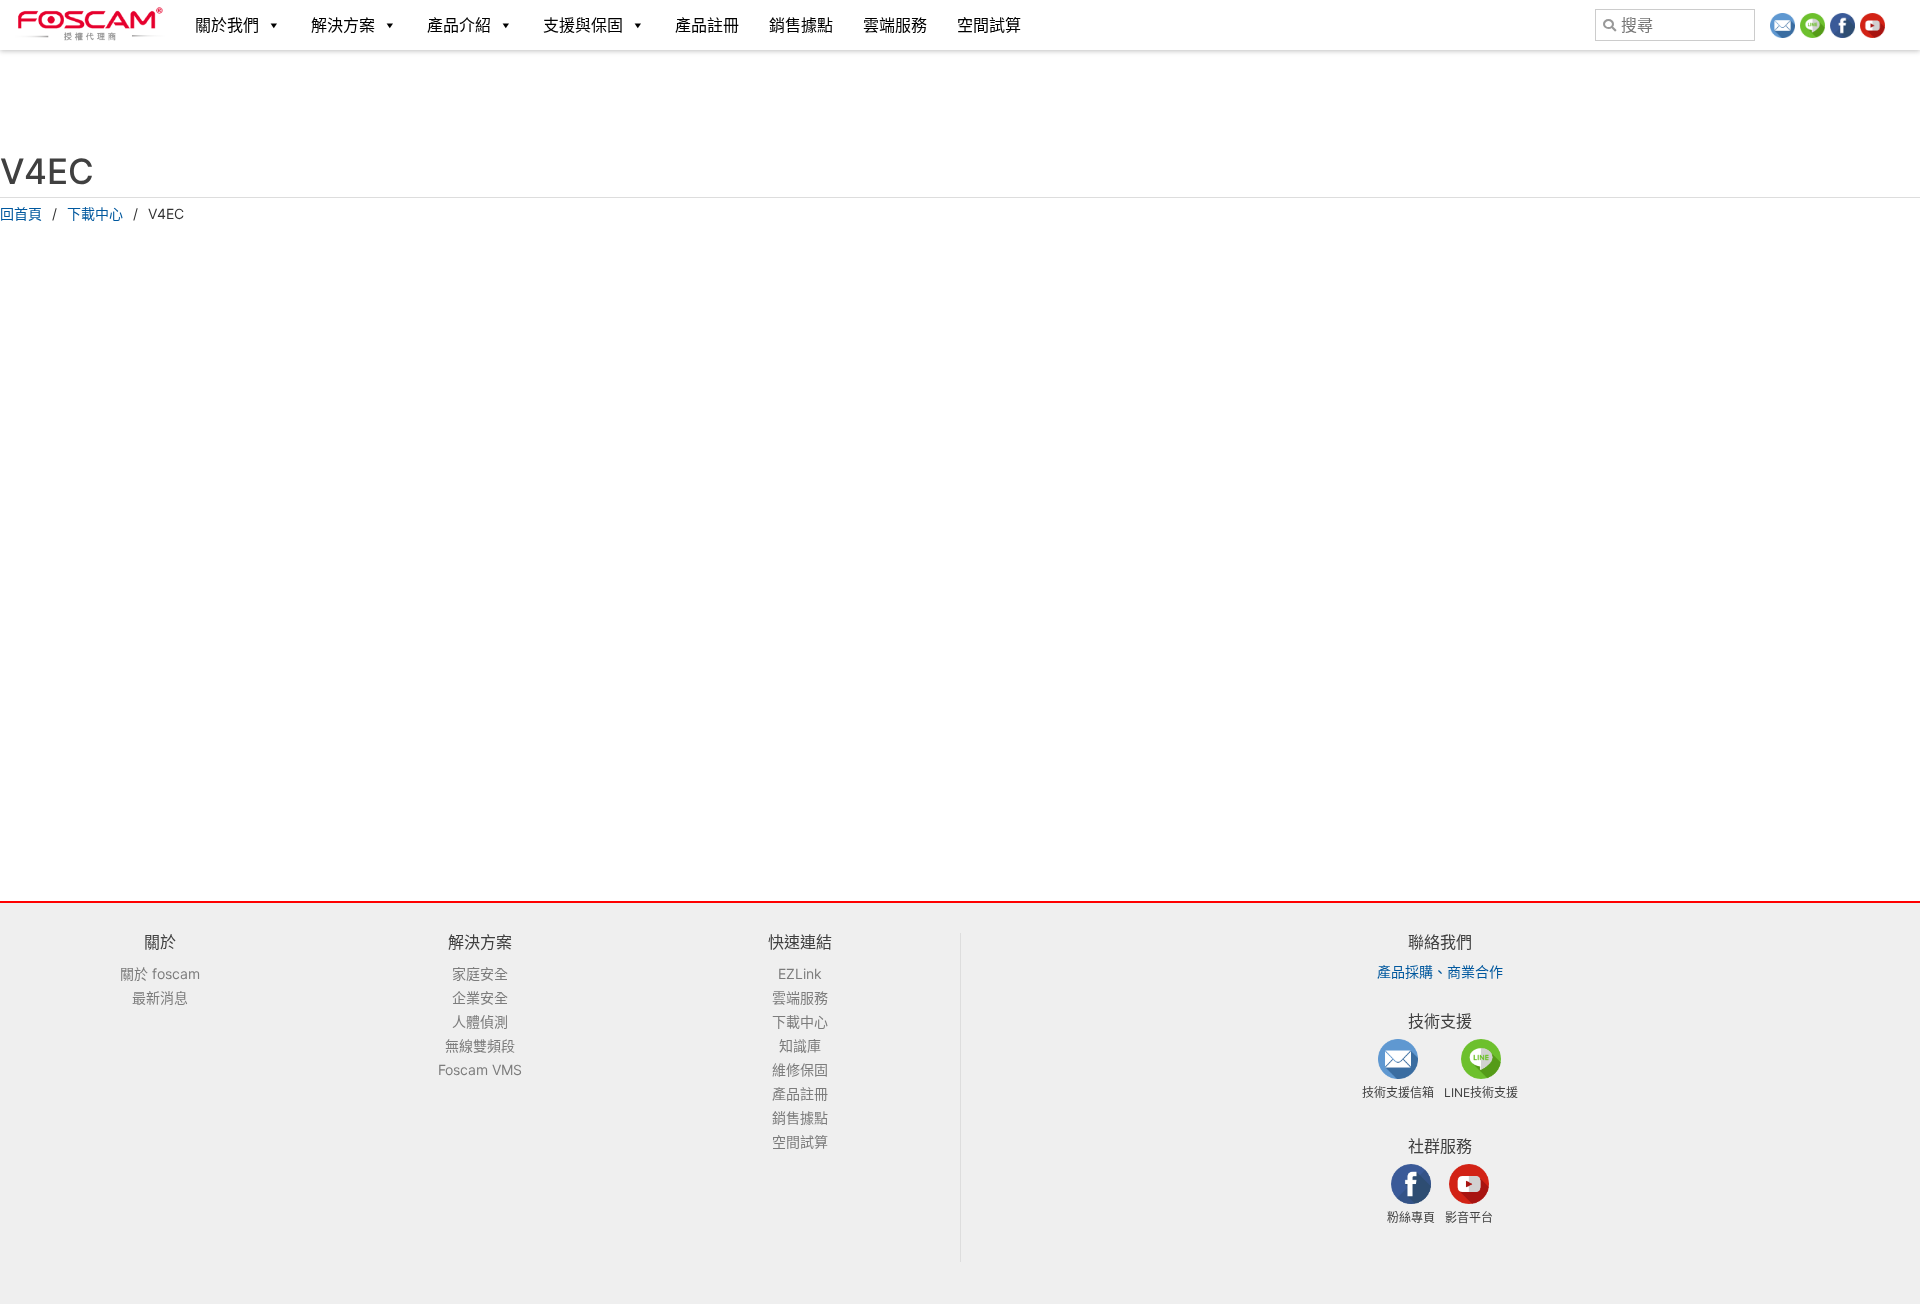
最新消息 (160, 997)
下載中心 (95, 213)
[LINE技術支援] (1812, 25)
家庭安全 (480, 973)
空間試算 (989, 25)
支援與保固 (583, 25)
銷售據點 (801, 25)
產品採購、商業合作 (1440, 971)
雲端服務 (895, 25)
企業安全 (480, 997)
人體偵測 (480, 1021)
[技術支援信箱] (1782, 25)
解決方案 (343, 25)
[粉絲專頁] (1842, 25)
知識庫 (800, 1045)
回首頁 (21, 213)
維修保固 (800, 1069)
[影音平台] (1872, 25)
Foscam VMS (480, 1069)
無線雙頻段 (480, 1045)
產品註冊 (707, 25)
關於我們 (227, 25)
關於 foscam (160, 973)
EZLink (800, 973)
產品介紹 (459, 25)
